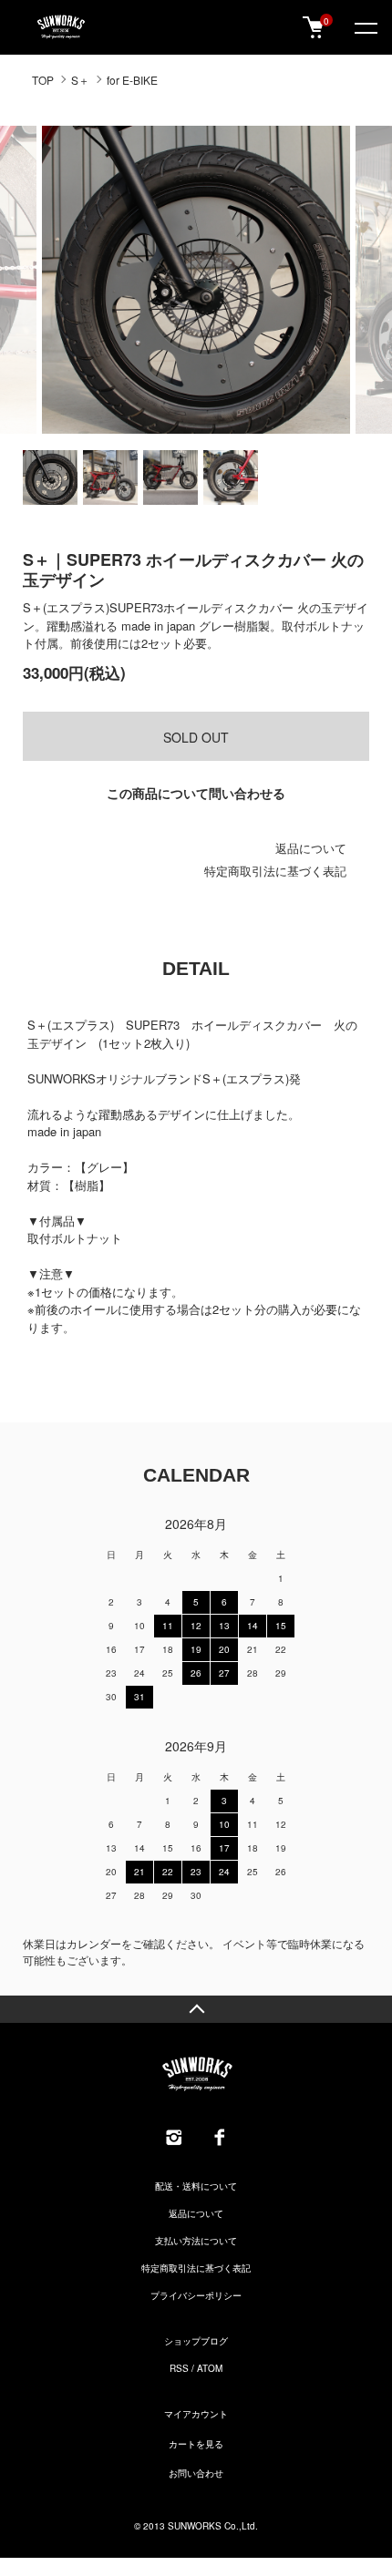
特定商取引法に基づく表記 (275, 871)
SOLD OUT (196, 737)
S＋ (80, 80)
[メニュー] (365, 27)
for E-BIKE (132, 80)
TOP (43, 80)
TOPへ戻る (196, 2009)
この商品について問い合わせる (196, 793)
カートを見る (196, 2444)
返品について (311, 848)
